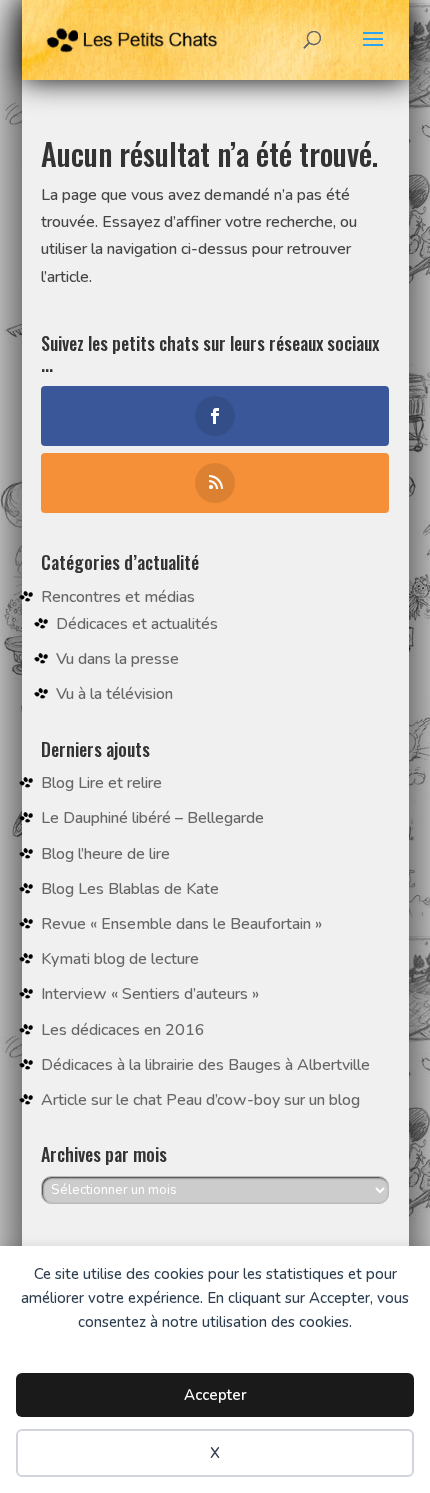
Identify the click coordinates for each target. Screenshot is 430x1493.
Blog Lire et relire (101, 783)
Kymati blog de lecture (120, 959)
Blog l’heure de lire (105, 854)
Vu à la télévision (114, 694)
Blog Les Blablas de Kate (130, 889)
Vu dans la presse (117, 659)
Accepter (215, 1395)
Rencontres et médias (118, 597)
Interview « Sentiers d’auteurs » (150, 994)
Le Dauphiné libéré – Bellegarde (152, 818)
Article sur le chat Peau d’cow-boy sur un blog (200, 1100)
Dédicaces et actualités (137, 624)
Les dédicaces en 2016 (123, 1030)
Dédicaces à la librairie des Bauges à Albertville (205, 1065)
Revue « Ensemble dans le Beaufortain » (181, 924)
